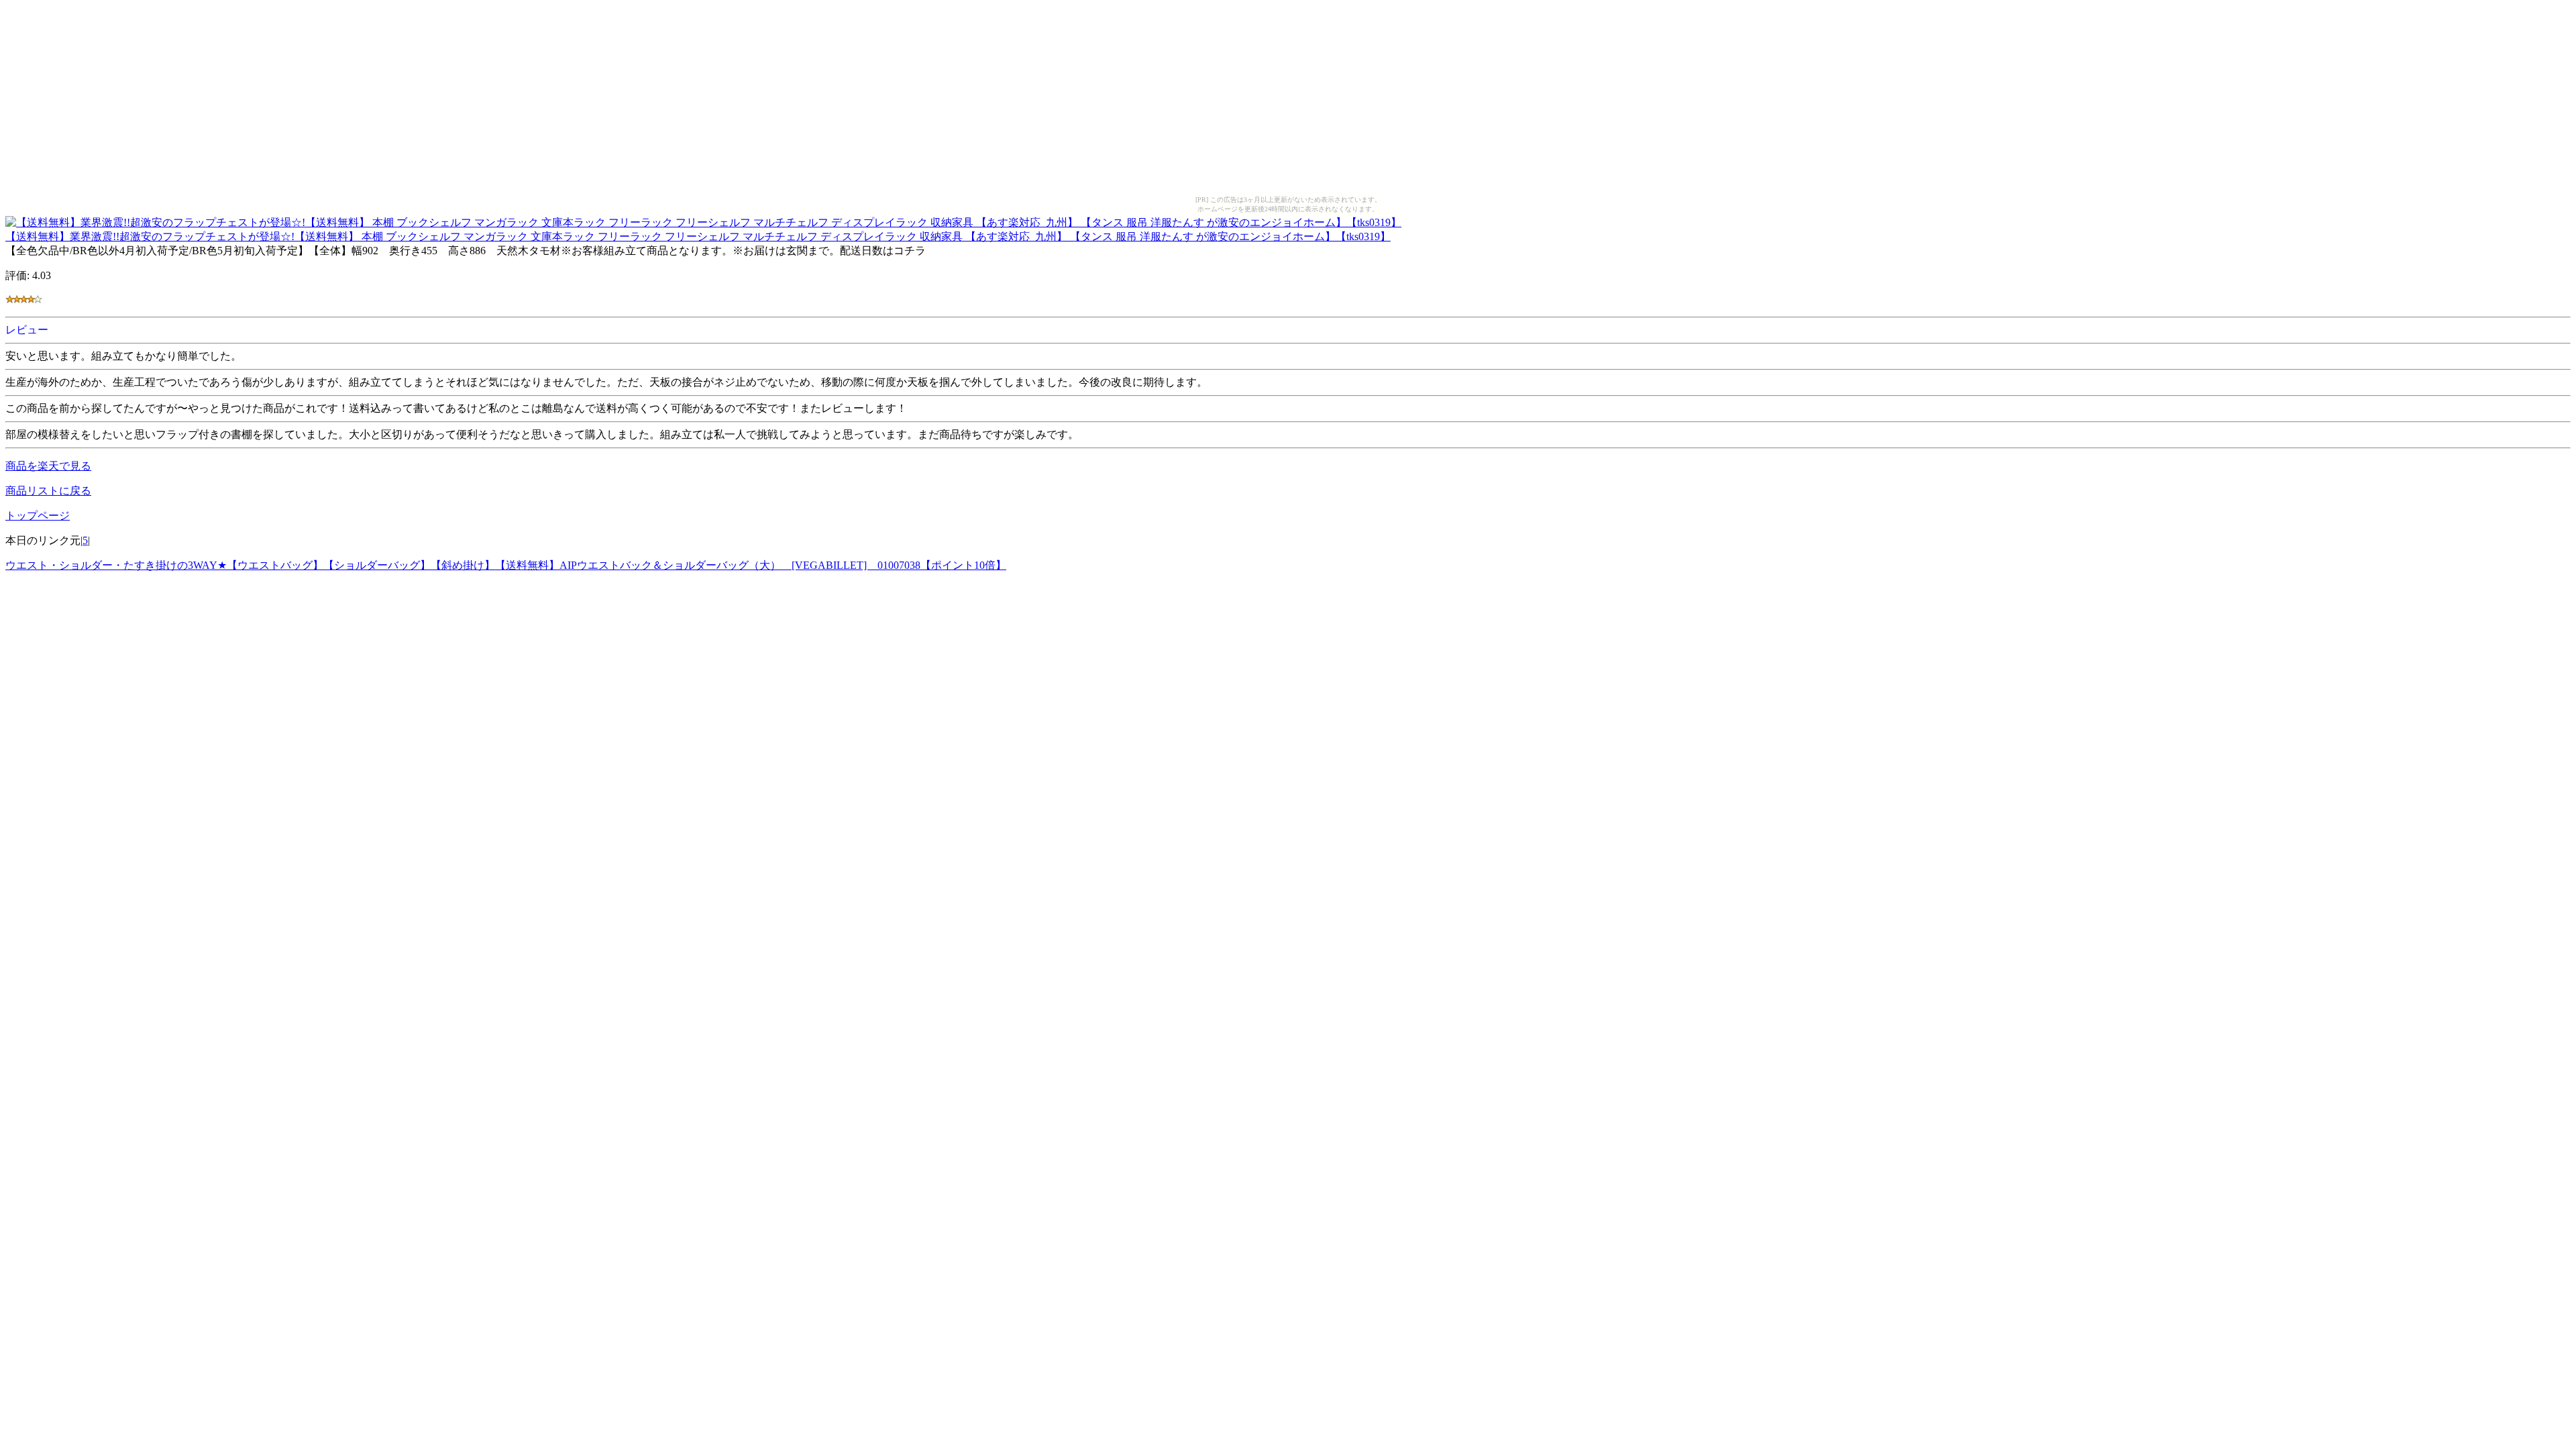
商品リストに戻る (48, 491)
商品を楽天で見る (48, 466)
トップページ (38, 516)
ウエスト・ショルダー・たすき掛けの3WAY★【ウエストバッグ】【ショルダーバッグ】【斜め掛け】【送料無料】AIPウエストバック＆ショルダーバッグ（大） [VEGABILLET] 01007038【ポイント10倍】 (506, 565)
